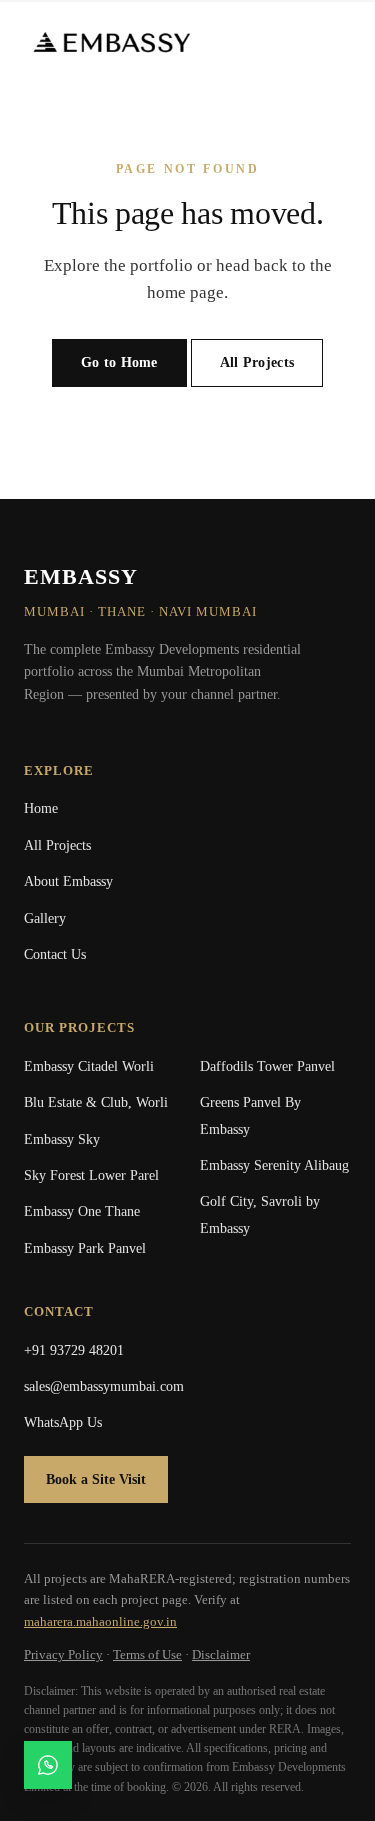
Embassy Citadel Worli (89, 1066)
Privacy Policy (63, 1654)
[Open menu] (335, 42)
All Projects (257, 362)
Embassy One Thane (82, 1211)
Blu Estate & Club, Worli (96, 1102)
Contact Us (55, 954)
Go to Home (119, 362)
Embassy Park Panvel (85, 1248)
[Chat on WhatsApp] (48, 1765)
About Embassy (68, 881)
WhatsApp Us (63, 1422)
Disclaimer (221, 1654)
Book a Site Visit (96, 1479)
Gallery (45, 918)
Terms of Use (147, 1654)
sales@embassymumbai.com (104, 1386)
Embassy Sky (62, 1139)
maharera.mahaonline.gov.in (100, 1621)
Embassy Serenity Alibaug (274, 1165)
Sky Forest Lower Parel (91, 1175)
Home (41, 808)
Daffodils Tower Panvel (267, 1066)
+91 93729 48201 (74, 1350)
